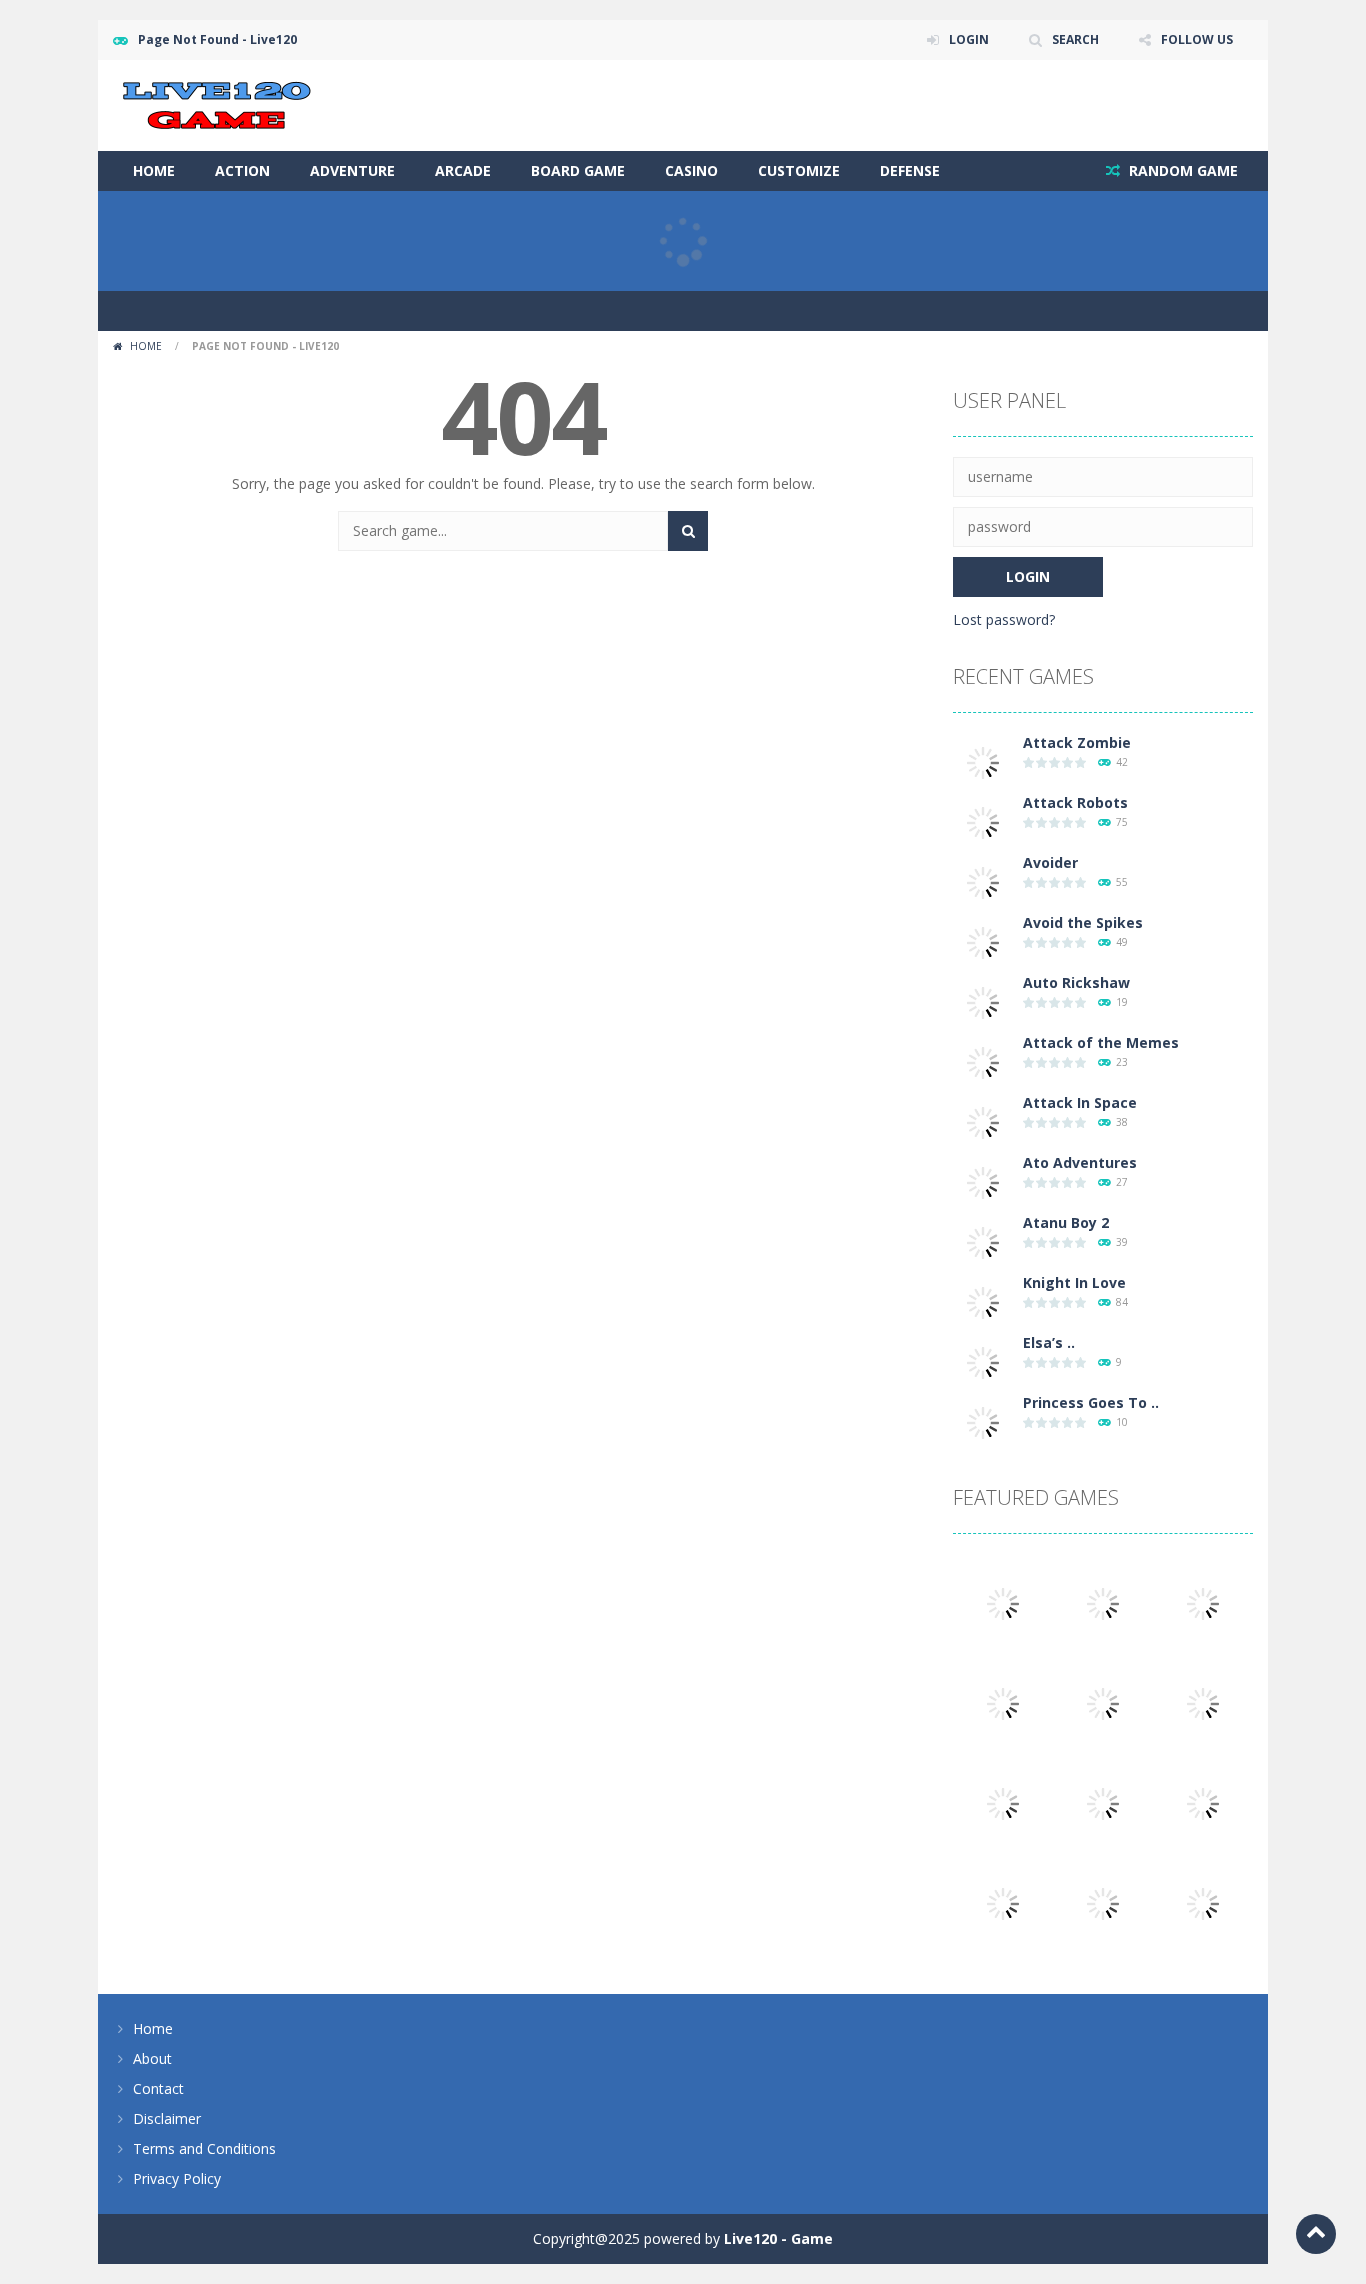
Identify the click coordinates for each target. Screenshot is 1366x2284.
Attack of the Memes (1101, 1042)
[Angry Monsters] (1203, 1902)
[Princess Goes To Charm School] (983, 1421)
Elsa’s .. (1049, 1342)
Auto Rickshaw (1076, 982)
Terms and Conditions (204, 2148)
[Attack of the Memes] (983, 1061)
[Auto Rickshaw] (983, 1001)
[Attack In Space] (983, 1121)
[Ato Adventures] (983, 1181)
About (152, 2058)
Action (242, 170)
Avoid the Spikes (1083, 922)
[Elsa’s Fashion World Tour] (983, 1361)
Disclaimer (167, 2118)
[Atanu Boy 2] (983, 1241)
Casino (691, 170)
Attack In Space (1080, 1102)
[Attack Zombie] (983, 761)
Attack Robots (1075, 802)
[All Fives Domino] (1103, 1902)
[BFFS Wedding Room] (1003, 1602)
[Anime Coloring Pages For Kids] (1103, 1802)
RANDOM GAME (1181, 170)
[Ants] (1003, 1702)
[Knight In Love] (983, 1301)
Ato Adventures (1080, 1162)
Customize (799, 170)
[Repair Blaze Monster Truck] (1203, 1702)
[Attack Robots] (983, 821)
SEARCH (1075, 39)
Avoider (1050, 862)
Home (154, 170)
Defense (910, 170)
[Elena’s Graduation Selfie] (1103, 1702)
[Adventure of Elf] (1003, 1902)
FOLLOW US (1197, 39)
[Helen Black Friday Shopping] (1003, 1802)
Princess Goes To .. (1091, 1402)
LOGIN (969, 39)
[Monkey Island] (1203, 1802)
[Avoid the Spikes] (983, 941)
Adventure (352, 170)
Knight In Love (1074, 1282)
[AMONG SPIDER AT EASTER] (1203, 1602)
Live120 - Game (778, 2238)
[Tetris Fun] (1103, 1602)
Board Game (578, 170)
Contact (158, 2088)
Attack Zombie (1077, 742)
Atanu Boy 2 (1066, 1222)
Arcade (463, 170)
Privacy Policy (177, 2178)
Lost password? (1004, 619)
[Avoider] (983, 881)
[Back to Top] (1316, 2234)
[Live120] (217, 103)
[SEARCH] (688, 531)
